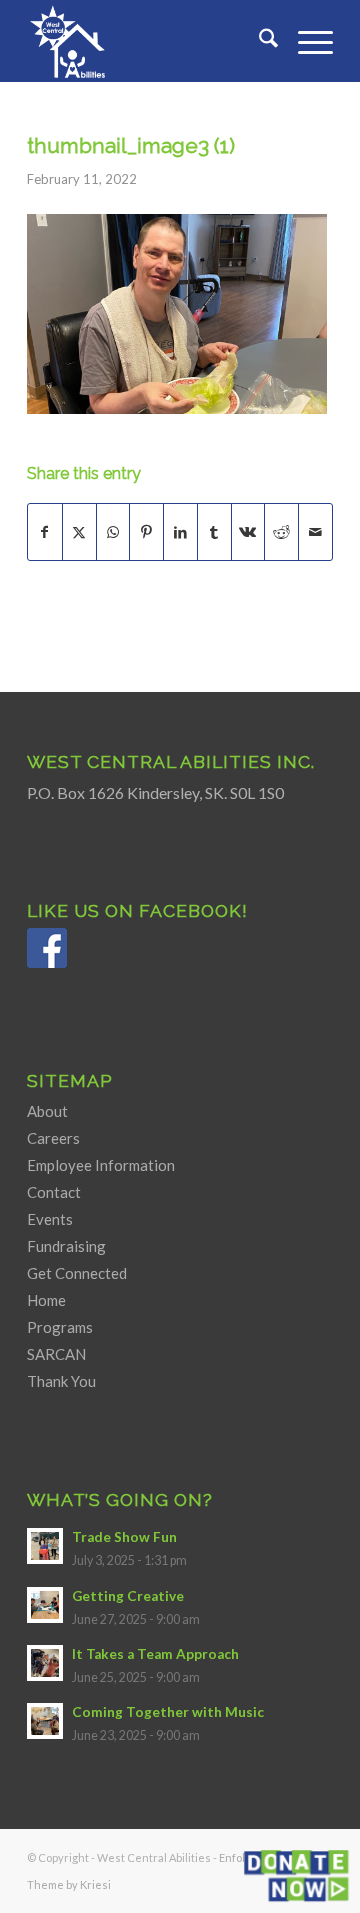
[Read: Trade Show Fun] (45, 1546)
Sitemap (70, 1080)
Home (46, 1300)
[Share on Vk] (248, 532)
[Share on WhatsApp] (113, 532)
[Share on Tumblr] (214, 532)
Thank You (61, 1381)
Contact (54, 1192)
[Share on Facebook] (45, 532)
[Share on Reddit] (281, 532)
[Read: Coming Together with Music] (45, 1721)
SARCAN (56, 1354)
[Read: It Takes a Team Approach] (45, 1663)
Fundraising (66, 1246)
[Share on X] (79, 532)
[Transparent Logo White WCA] (149, 41)
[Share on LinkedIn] (180, 532)
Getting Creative (128, 1596)
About (47, 1111)
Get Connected (77, 1273)
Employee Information (101, 1165)
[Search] (258, 41)
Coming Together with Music (168, 1712)
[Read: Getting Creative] (45, 1605)
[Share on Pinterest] (146, 532)
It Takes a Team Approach (155, 1654)
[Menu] (305, 41)
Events (50, 1219)
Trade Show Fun (124, 1537)
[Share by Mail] (315, 532)
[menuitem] (258, 41)
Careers (53, 1138)
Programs (60, 1327)
